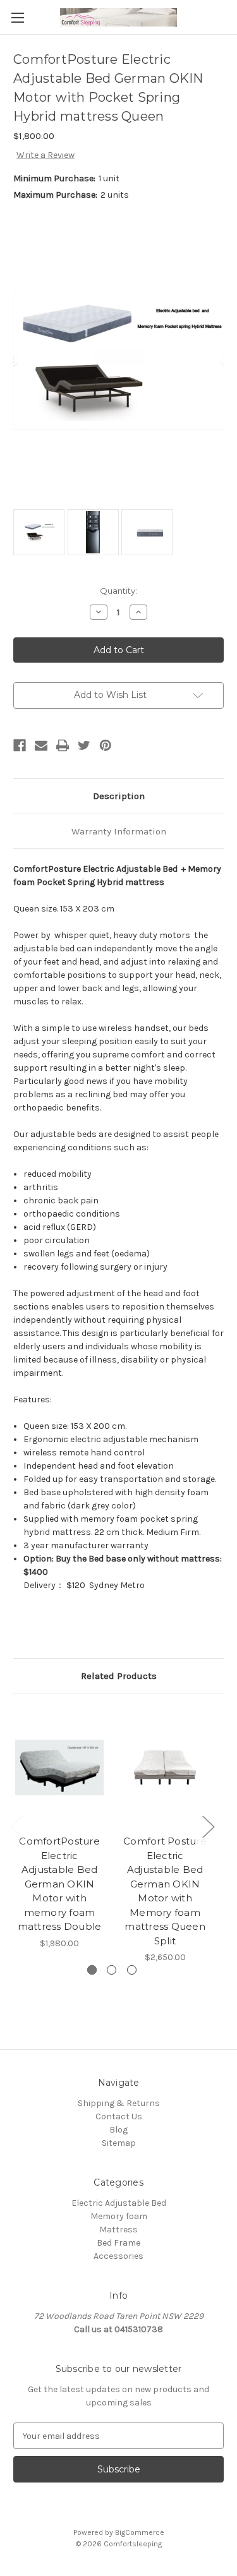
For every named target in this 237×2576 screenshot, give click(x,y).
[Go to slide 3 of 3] (132, 1970)
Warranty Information (119, 831)
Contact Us (119, 2116)
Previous (16, 1826)
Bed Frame (118, 2243)
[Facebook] (20, 745)
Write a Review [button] (46, 155)
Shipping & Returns (119, 2103)
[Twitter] (84, 745)
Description (119, 796)
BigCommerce (140, 2532)
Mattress (118, 2230)
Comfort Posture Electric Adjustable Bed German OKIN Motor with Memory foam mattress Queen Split (165, 1891)
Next (208, 1826)
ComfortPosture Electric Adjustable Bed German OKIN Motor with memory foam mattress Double (60, 1884)
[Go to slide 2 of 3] (112, 1970)
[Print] (63, 745)
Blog (118, 2130)
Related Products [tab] (119, 1676)
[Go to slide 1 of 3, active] (92, 1970)
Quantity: (118, 591)
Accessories (118, 2256)
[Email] (41, 745)
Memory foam (119, 2216)
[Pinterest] (106, 745)
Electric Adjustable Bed (119, 2203)
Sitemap (119, 2143)
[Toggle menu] (17, 17)
